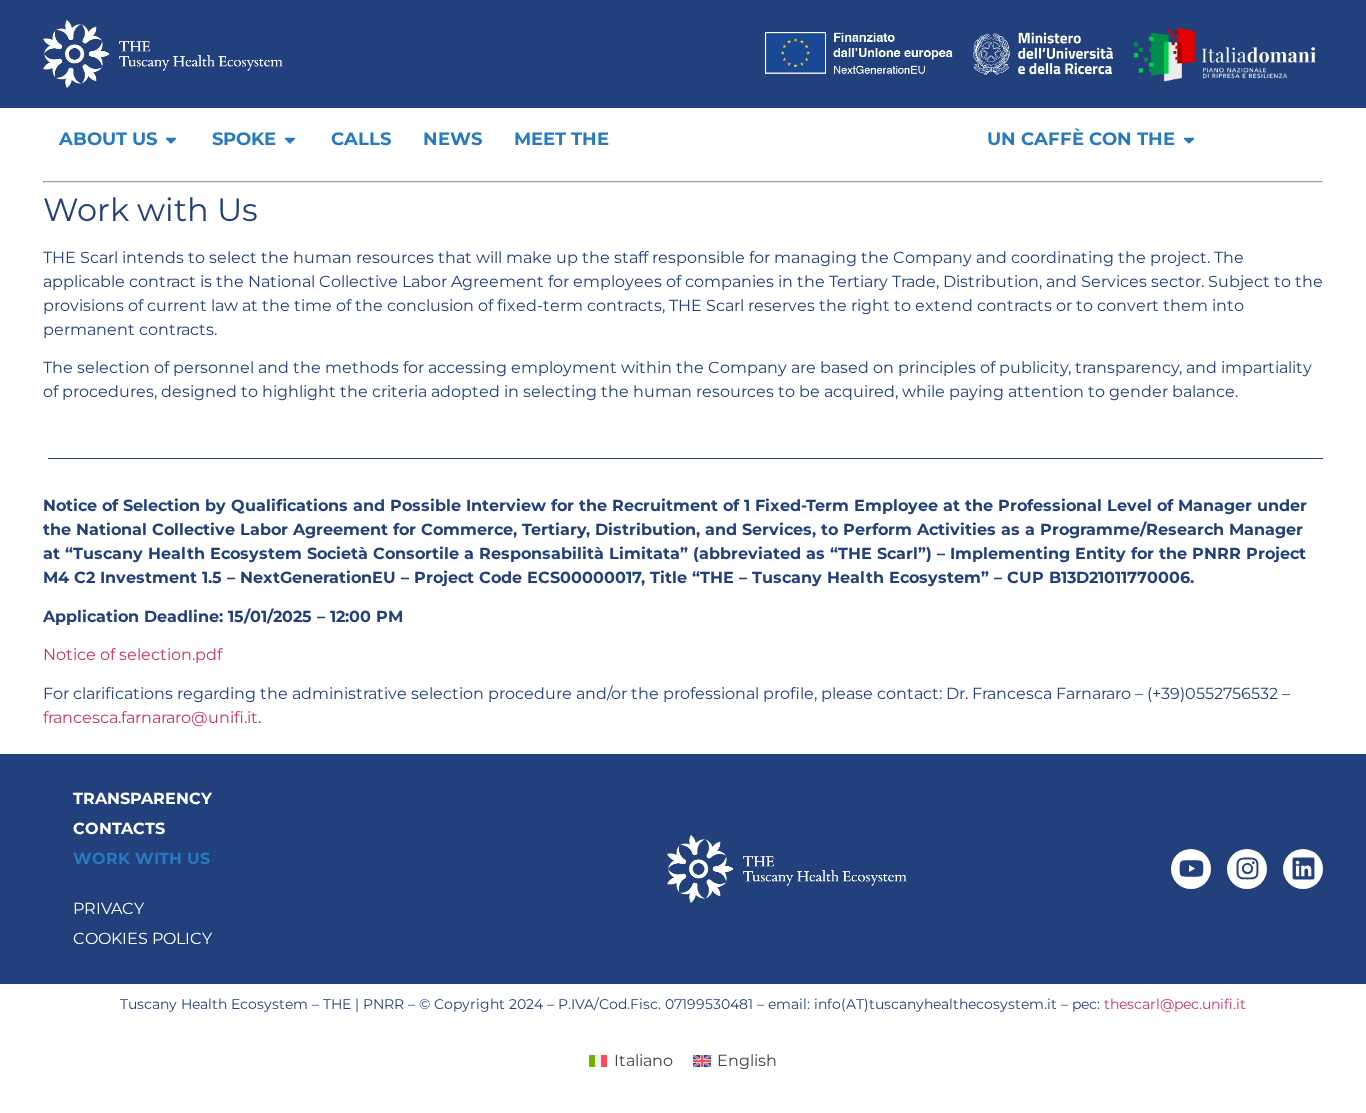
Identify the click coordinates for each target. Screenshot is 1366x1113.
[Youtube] (1191, 869)
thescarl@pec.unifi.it (1175, 1004)
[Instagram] (1247, 869)
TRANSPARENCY (142, 798)
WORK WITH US (141, 858)
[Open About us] (171, 139)
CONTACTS (119, 828)
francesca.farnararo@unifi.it (150, 717)
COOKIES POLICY (142, 938)
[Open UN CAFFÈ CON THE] (1189, 139)
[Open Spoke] (290, 139)
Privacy (108, 908)
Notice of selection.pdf (132, 654)
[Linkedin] (1303, 869)
